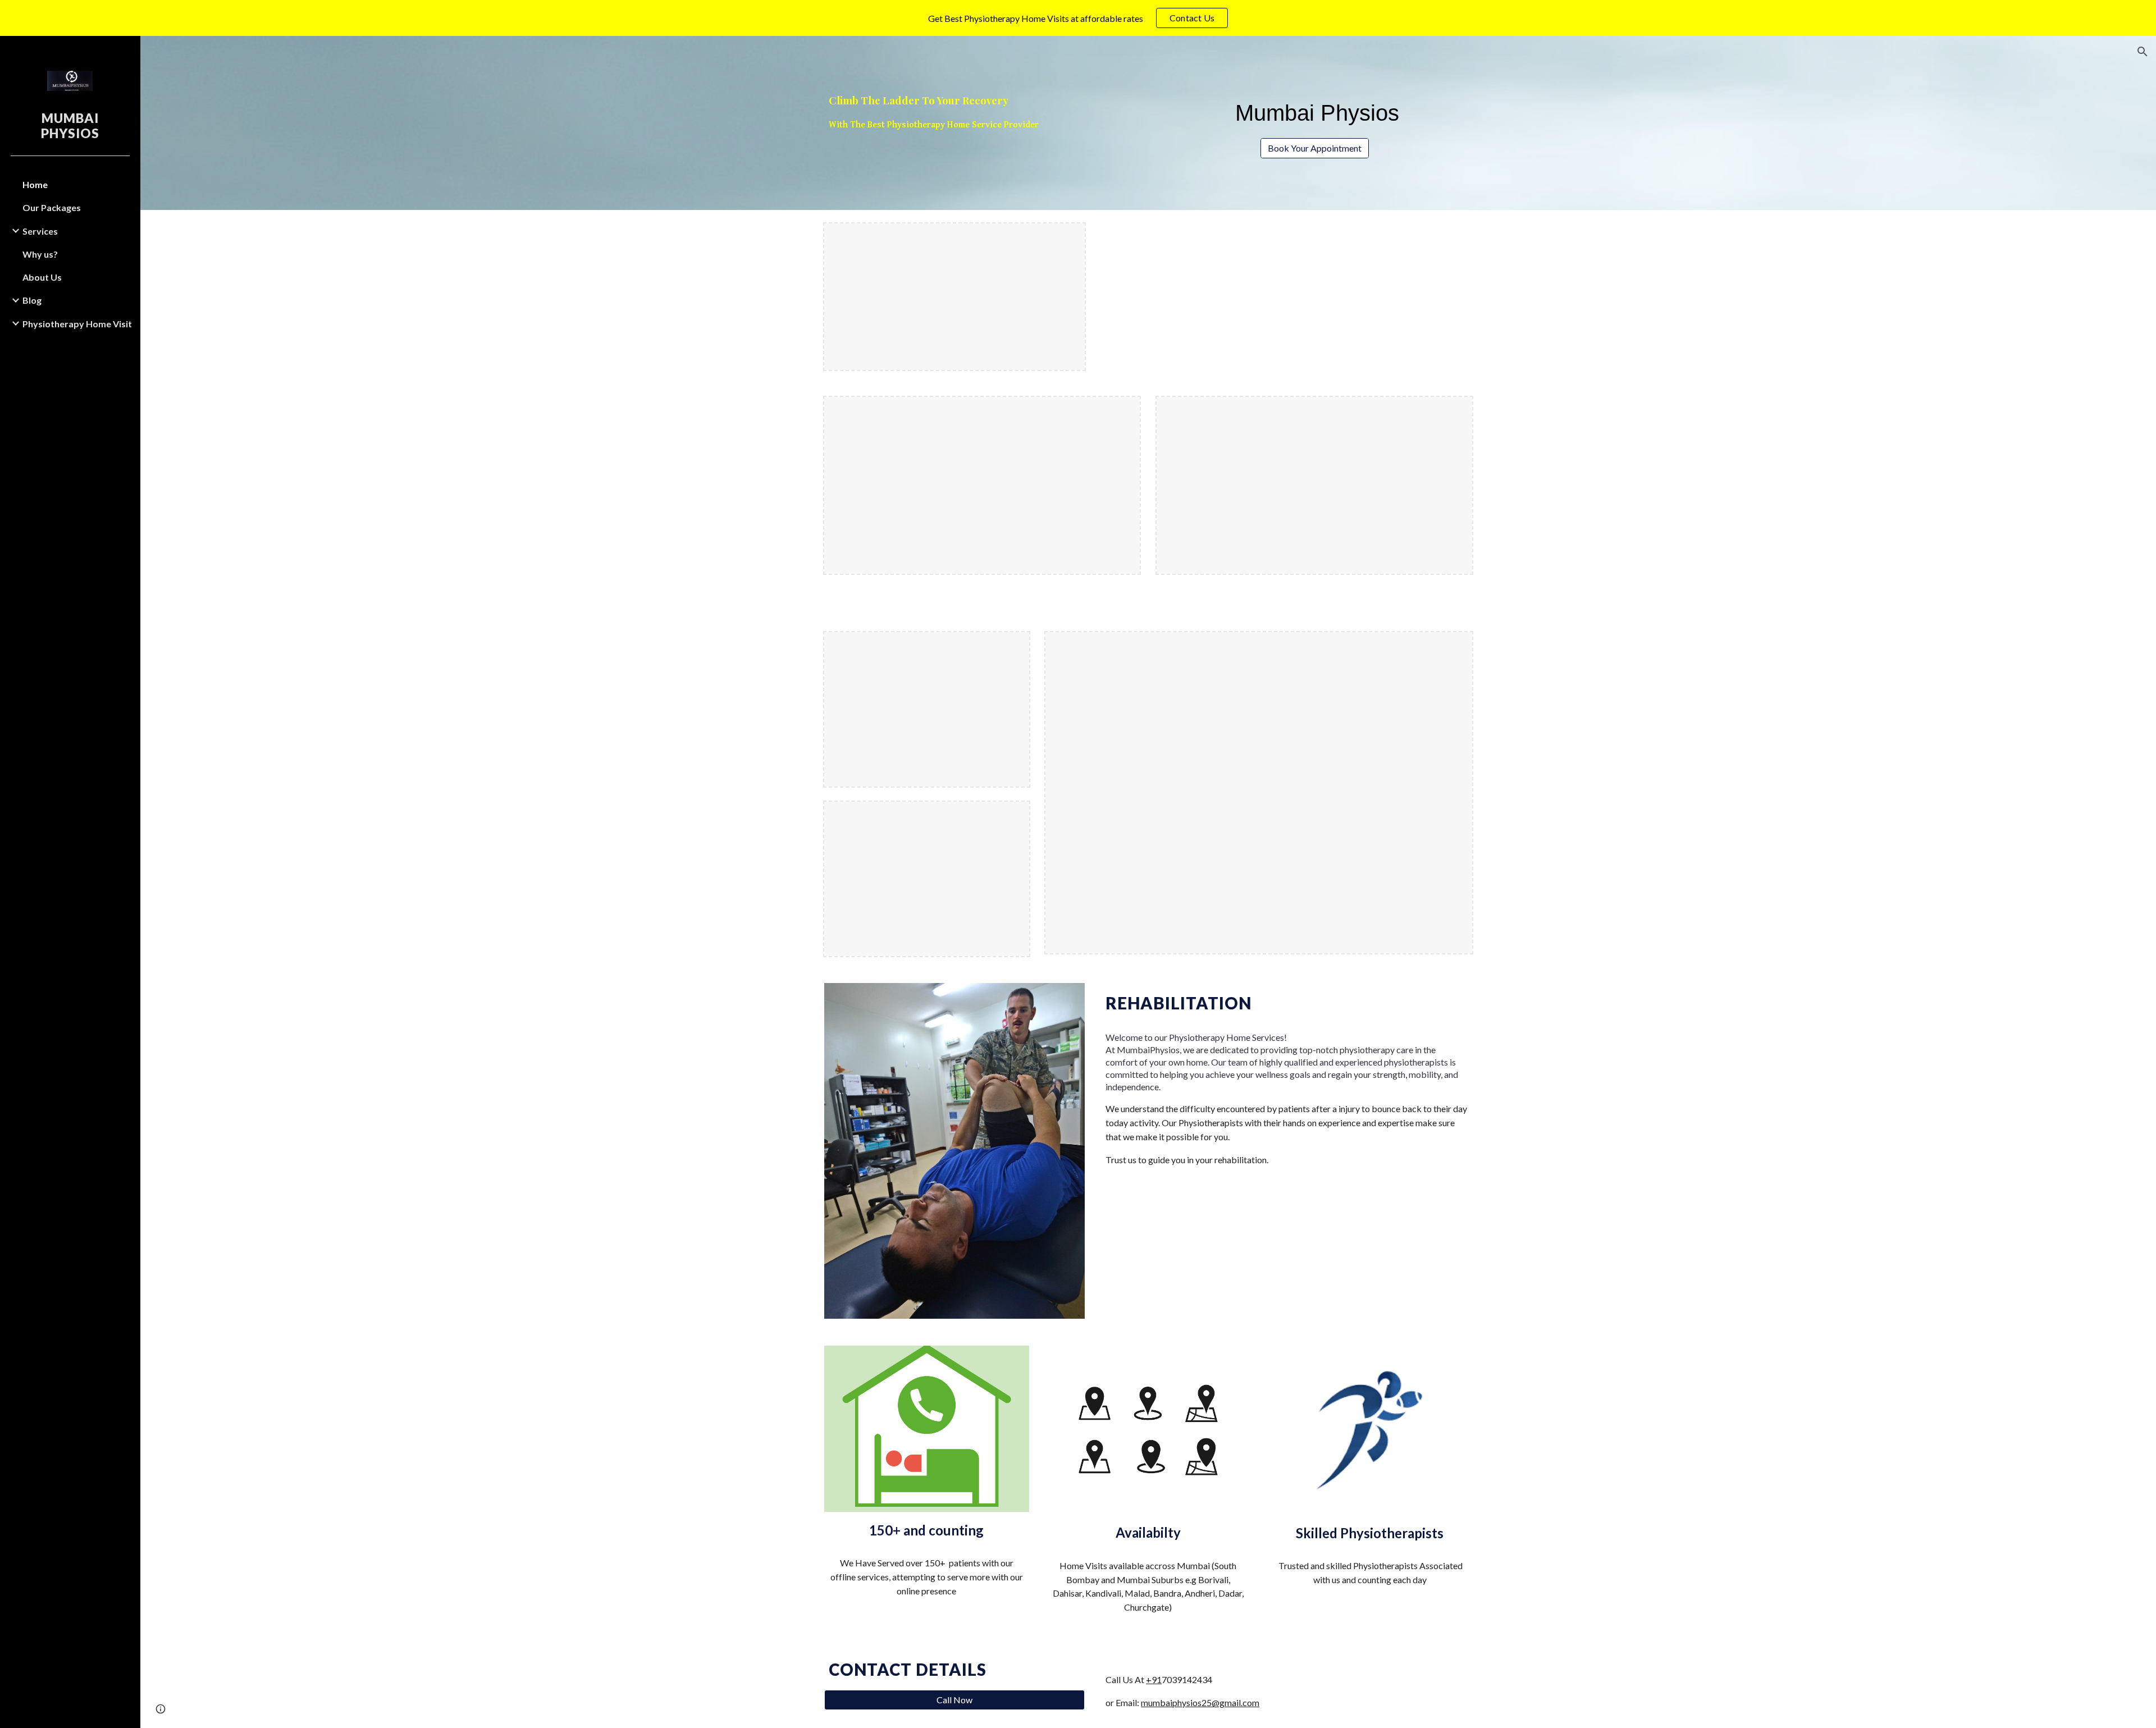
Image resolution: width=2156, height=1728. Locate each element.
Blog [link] (32, 300)
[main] (982, 112)
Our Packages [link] (52, 207)
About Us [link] (42, 277)
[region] (1078, 18)
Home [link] (35, 184)
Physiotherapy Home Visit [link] (77, 324)
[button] (2143, 52)
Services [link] (40, 231)
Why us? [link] (40, 254)
